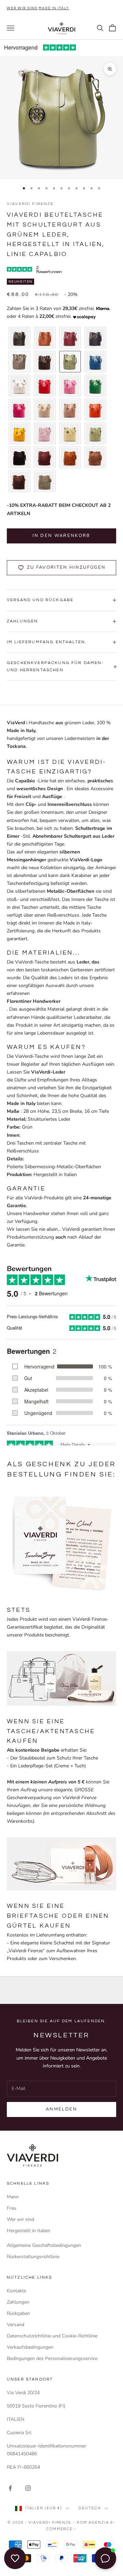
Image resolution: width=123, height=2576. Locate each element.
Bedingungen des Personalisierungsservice (52, 2358)
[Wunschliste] (15, 2558)
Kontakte (16, 2291)
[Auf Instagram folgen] (28, 2488)
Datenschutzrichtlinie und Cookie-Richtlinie (52, 2336)
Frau (12, 2208)
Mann (13, 2197)
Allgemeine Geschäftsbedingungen (44, 2245)
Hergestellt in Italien (29, 2231)
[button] (19, 338)
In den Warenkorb (61, 536)
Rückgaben (18, 2313)
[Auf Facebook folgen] (10, 2488)
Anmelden (61, 2109)
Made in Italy (54, 8)
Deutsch (90, 2508)
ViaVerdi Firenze (30, 204)
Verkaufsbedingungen (30, 2347)
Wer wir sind (22, 8)
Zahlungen (18, 2302)
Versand (16, 2325)
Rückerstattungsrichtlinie (33, 2257)
